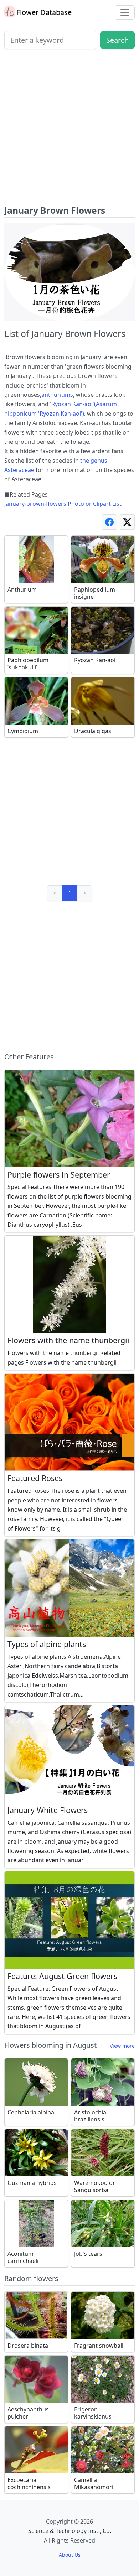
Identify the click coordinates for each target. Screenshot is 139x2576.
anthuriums (57, 395)
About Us (70, 2555)
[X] (127, 522)
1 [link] (70, 893)
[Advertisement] (69, 130)
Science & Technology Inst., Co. (70, 2531)
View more (122, 2046)
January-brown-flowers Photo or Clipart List (63, 504)
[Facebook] (109, 522)
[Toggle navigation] (125, 12)
